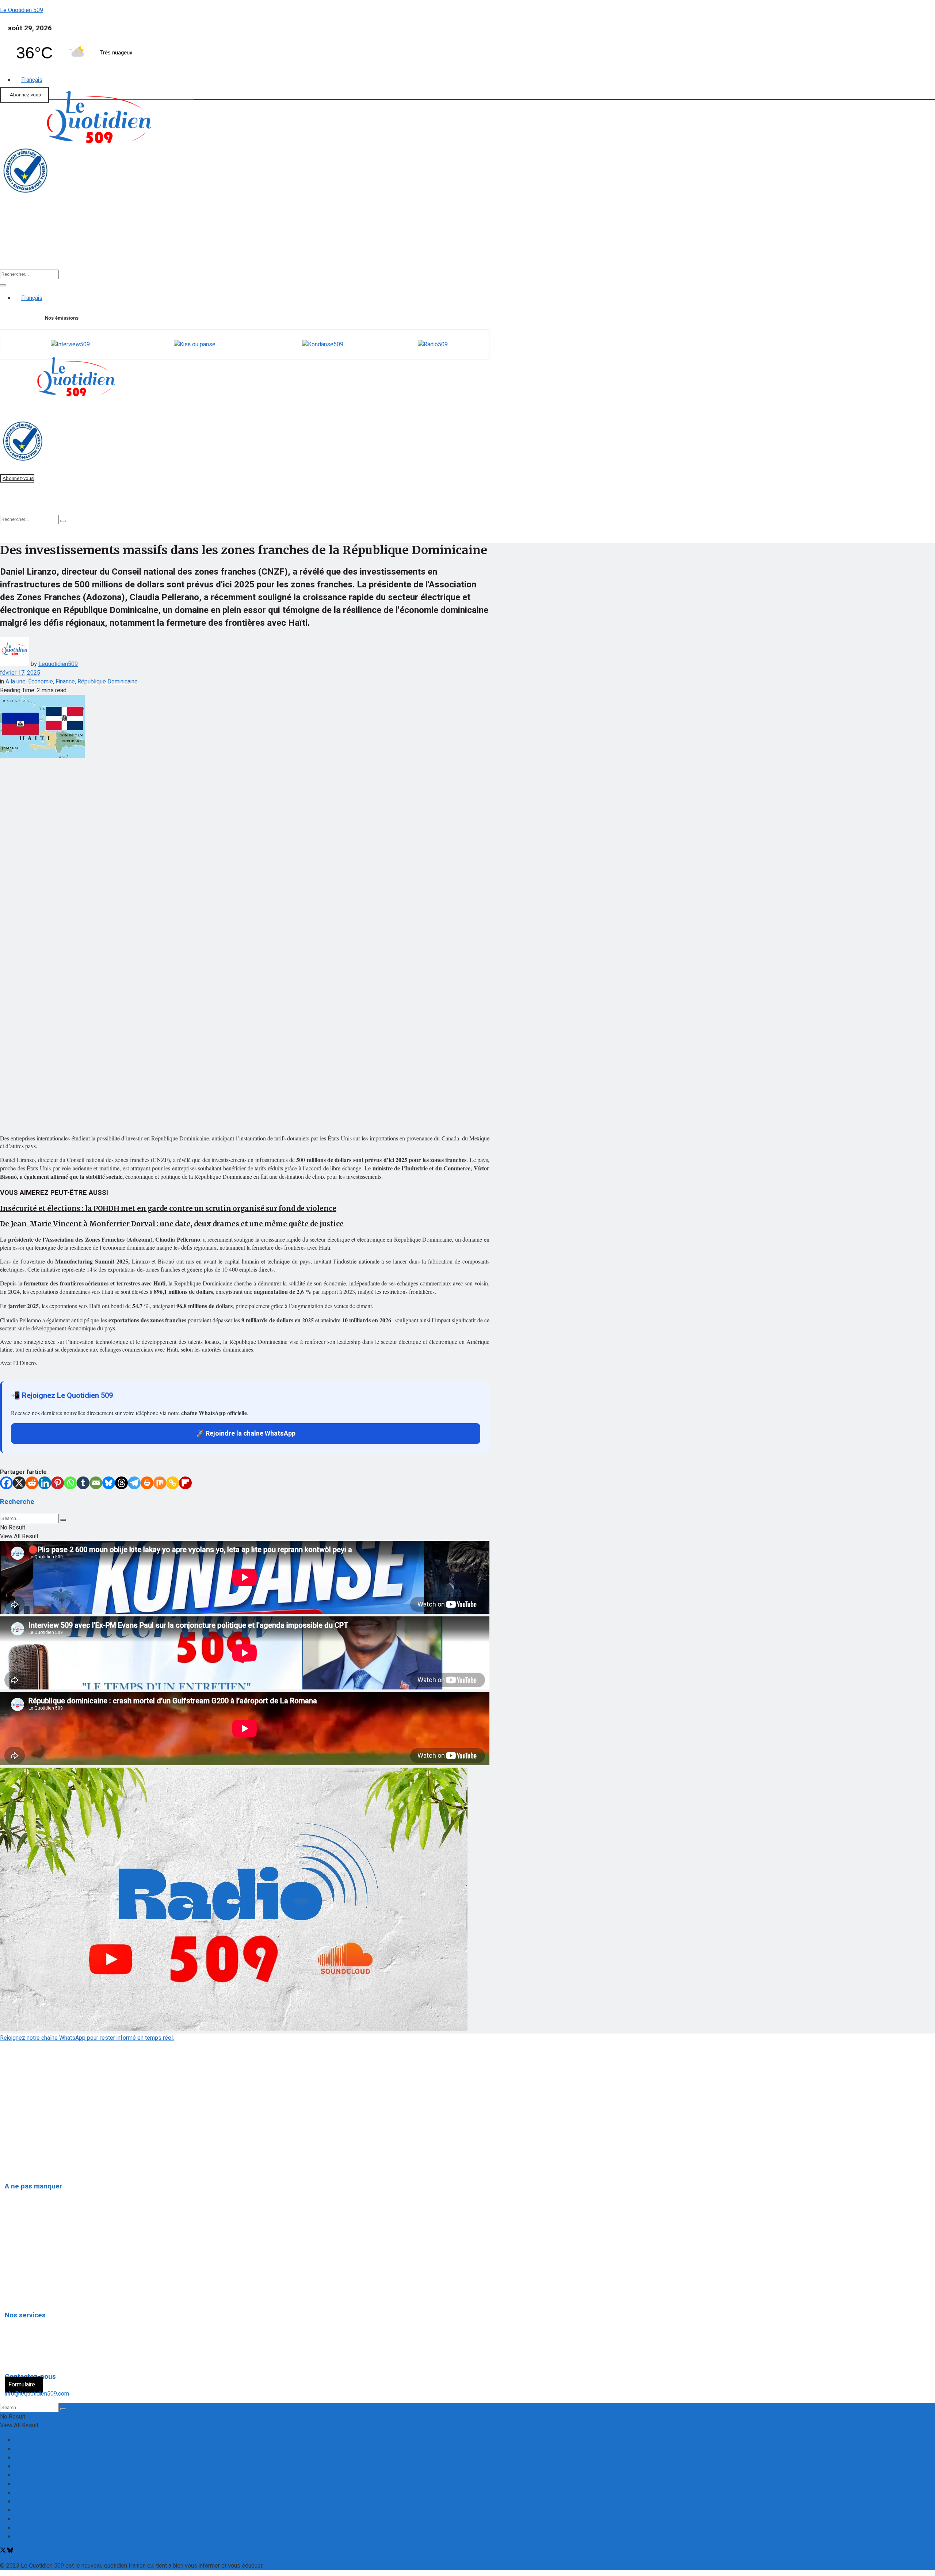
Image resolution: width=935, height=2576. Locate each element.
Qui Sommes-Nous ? (28, 2126)
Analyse (217, 246)
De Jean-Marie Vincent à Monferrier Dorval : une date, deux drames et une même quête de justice (172, 1224)
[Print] (147, 1483)
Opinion (20, 2244)
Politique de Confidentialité (37, 2141)
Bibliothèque (409, 246)
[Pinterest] (58, 1483)
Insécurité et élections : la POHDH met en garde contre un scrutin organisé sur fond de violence (168, 1209)
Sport (358, 246)
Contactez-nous (35, 2440)
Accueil (22, 246)
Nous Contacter (34, 2519)
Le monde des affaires (39, 2295)
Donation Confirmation (42, 2449)
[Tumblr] (83, 1483)
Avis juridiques (28, 2340)
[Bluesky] (109, 1483)
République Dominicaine (108, 682)
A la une (16, 682)
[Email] (96, 1483)
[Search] (3, 285)
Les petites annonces (38, 2356)
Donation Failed (34, 2458)
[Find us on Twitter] (4, 2551)
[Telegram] (134, 1483)
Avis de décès (28, 2323)
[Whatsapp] (70, 1483)
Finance (168, 246)
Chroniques (24, 2278)
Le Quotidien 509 (22, 10)
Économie (41, 682)
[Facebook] (6, 1483)
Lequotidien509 (58, 664)
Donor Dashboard (37, 2466)
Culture (313, 246)
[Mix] (160, 1483)
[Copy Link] (173, 1483)
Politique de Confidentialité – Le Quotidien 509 (74, 2528)
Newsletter (29, 2510)
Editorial (120, 246)
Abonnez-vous (25, 95)
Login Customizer (37, 2493)
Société (266, 246)
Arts (16, 2261)
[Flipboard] (185, 1483)
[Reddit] (32, 1483)
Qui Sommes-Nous (39, 2537)
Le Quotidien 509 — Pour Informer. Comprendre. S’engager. (89, 2484)
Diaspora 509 (27, 2194)
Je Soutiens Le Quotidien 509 (52, 2475)
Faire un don (15, 233)
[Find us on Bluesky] (10, 2551)
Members (27, 2501)
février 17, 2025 (20, 673)
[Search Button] (63, 1520)
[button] (70, 246)
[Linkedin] (45, 1483)
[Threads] (121, 1483)
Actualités (68, 246)
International (26, 2211)
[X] (19, 1483)
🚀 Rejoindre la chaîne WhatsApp (246, 1434)
